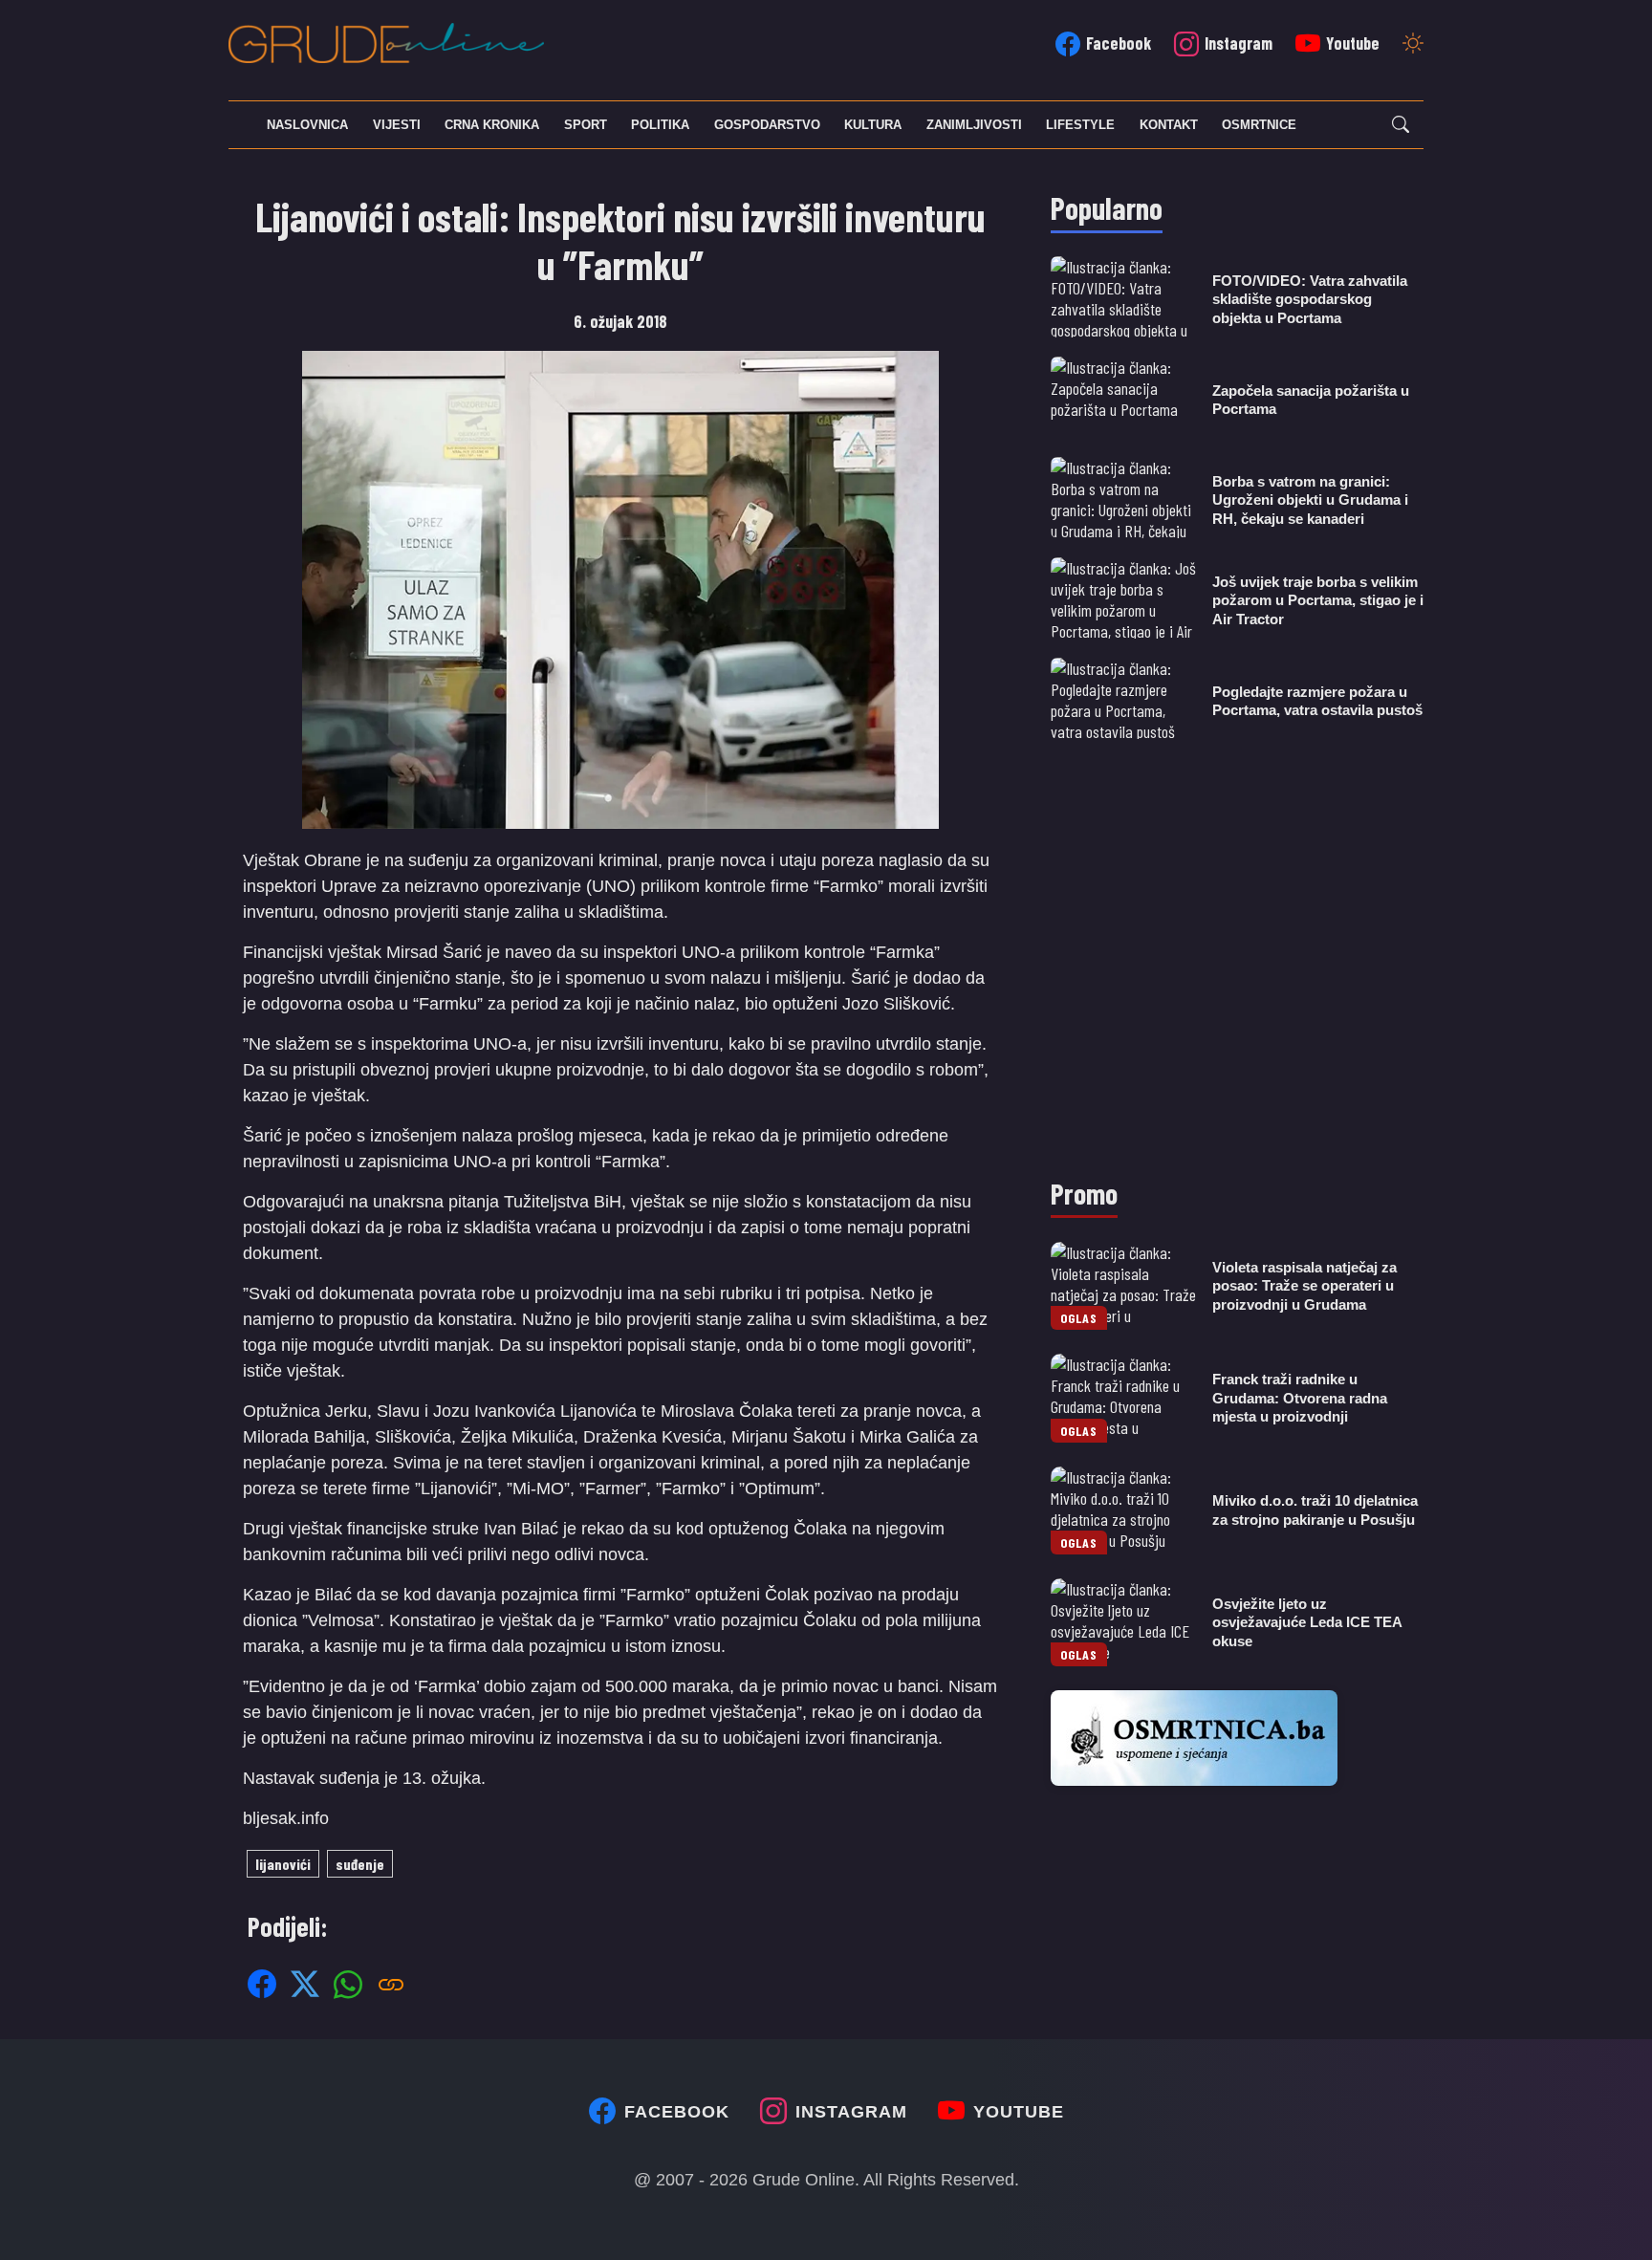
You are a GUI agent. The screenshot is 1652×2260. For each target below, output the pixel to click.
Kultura (873, 125)
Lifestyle (1080, 125)
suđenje (360, 1864)
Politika (660, 125)
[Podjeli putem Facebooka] (262, 1984)
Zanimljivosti (974, 125)
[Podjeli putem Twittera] (305, 1984)
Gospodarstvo (767, 125)
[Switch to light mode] (1413, 45)
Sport (586, 125)
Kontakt (1169, 125)
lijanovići (283, 1864)
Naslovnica (307, 125)
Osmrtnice (1259, 125)
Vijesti (397, 125)
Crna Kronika (492, 125)
